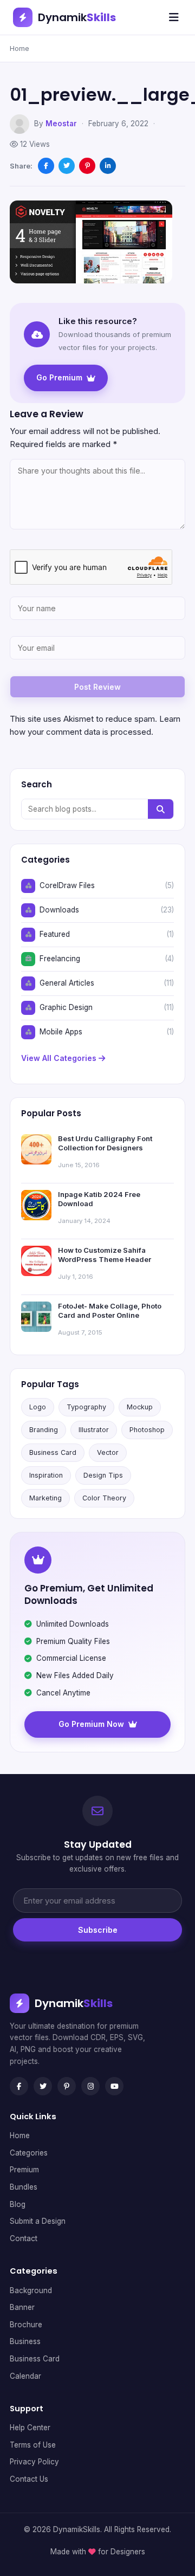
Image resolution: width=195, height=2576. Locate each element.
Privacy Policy (34, 2462)
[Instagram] (90, 2086)
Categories (29, 2153)
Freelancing (60, 959)
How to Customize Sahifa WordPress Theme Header (105, 1255)
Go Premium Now (91, 1724)
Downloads (59, 910)
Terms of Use (33, 2445)
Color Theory (104, 1498)
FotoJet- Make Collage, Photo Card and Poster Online (110, 1311)
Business (25, 2341)
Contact (24, 2238)
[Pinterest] (67, 2086)
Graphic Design (66, 1007)
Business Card (53, 1452)
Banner (22, 2307)
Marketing (45, 1498)
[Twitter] (43, 2086)
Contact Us (29, 2479)
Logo (38, 1407)
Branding (44, 1430)
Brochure (26, 2325)
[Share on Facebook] (46, 166)
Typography (86, 1407)
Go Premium (59, 377)
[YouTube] (114, 2086)
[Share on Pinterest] (87, 166)
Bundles (24, 2187)
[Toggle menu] (174, 17)
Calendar (25, 2376)
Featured (55, 934)
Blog (18, 2204)
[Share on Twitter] (67, 166)
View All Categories (60, 1058)
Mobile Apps (61, 1032)
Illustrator (94, 1430)
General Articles (67, 983)
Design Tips (103, 1475)
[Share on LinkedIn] (108, 166)
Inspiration (46, 1475)
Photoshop (147, 1430)
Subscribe (98, 1930)
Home (19, 48)
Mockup (140, 1407)
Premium (24, 2170)
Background (31, 2290)
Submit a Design (38, 2221)
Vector (108, 1452)
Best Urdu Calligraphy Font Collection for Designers (105, 1143)
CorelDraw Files (67, 885)
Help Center (30, 2428)
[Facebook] (19, 2086)
